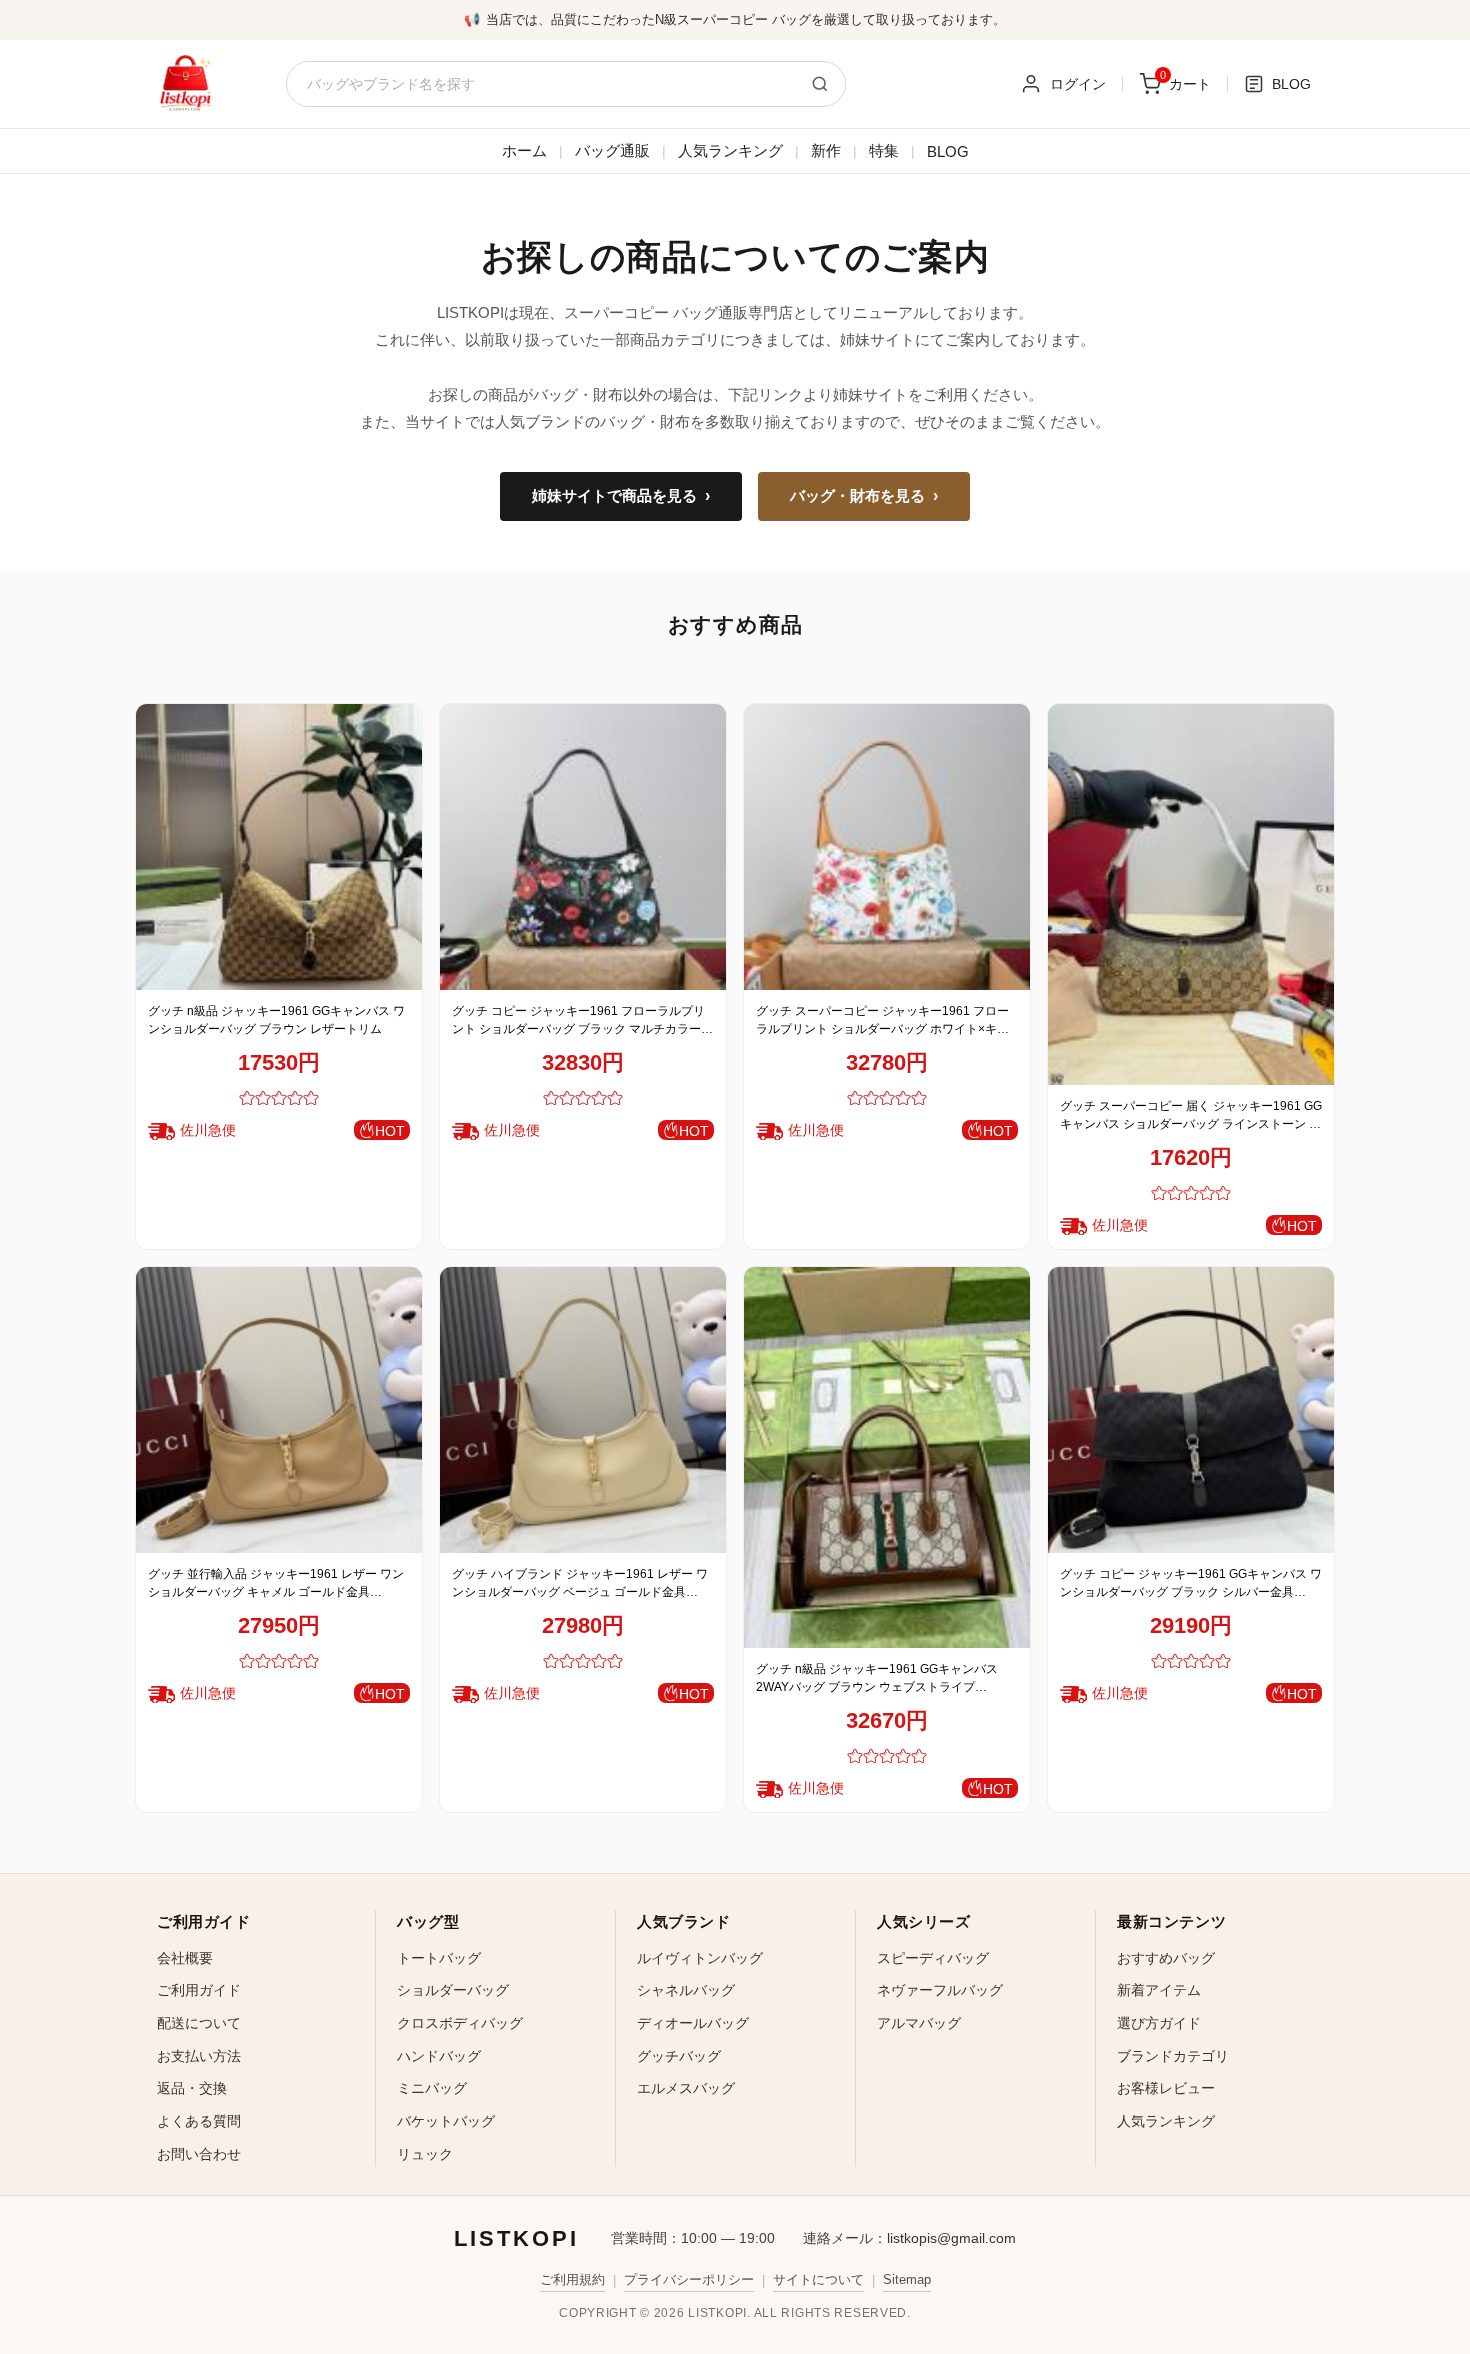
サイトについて (818, 2279)
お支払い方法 (199, 2056)
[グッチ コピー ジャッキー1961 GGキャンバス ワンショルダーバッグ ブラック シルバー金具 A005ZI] (1191, 1410)
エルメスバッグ (686, 2088)
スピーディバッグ (933, 1958)
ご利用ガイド (199, 1990)
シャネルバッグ (686, 1990)
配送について (199, 2023)
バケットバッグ (446, 2121)
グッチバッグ (679, 2056)
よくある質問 (199, 2121)
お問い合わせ (199, 2154)
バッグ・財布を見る (864, 496)
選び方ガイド (1159, 2023)
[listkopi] (185, 84)
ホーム (524, 150)
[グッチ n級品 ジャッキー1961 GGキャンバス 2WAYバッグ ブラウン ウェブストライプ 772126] (887, 1457)
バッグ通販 (612, 150)
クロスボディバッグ (460, 2023)
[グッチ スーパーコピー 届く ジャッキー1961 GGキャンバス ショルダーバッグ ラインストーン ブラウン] (1191, 894)
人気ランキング (730, 150)
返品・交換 (192, 2088)
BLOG (948, 151)
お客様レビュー (1166, 2088)
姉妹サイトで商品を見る (621, 496)
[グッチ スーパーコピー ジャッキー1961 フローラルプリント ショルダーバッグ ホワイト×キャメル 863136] (887, 847)
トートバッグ (439, 1958)
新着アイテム (1159, 1990)
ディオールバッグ (693, 2023)
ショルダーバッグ (453, 1990)
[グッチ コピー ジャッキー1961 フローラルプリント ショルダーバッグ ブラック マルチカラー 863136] (583, 847)
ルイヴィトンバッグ (700, 1958)
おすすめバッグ (1166, 1958)
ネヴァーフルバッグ (940, 1990)
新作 (826, 150)
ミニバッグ (432, 2088)
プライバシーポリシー (689, 2279)
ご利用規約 (572, 2279)
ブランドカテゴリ (1173, 2056)
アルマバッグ (919, 2023)
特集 (884, 150)
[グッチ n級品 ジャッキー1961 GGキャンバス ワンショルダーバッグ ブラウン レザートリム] (279, 847)
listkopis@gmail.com (951, 2238)
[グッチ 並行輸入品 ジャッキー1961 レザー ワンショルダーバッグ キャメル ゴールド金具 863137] (279, 1410)
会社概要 (185, 1958)
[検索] (820, 84)
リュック (425, 2154)
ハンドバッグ (439, 2056)
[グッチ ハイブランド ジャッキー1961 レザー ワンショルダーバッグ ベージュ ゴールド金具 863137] (583, 1410)
